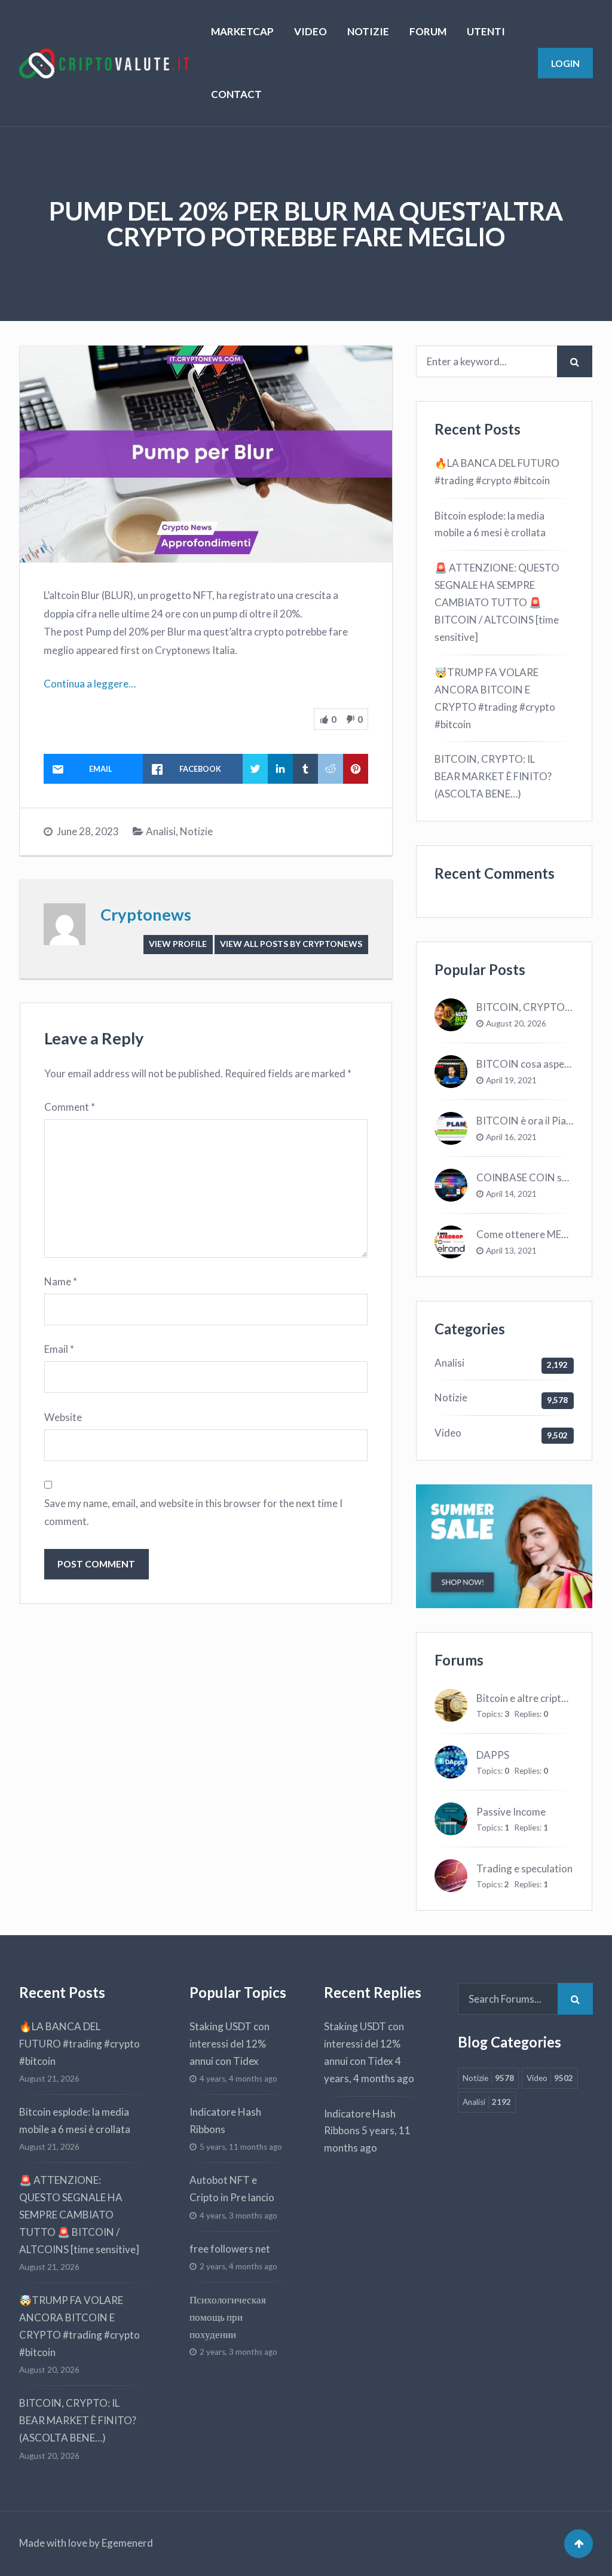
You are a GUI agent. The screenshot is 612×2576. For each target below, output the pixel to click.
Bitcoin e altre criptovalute (536, 1698)
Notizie (196, 831)
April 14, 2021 (511, 1194)
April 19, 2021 (511, 1080)
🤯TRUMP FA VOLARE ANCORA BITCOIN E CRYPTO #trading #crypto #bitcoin (495, 698)
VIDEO (310, 31)
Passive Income (511, 1812)
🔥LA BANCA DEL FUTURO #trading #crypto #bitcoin (497, 472)
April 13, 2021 (511, 1251)
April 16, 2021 (511, 1137)
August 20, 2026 (516, 1023)
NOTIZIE (368, 31)
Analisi (161, 831)
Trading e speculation (524, 1868)
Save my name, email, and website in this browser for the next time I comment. (193, 1512)
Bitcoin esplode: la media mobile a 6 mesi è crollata (490, 524)
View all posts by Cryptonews (291, 944)
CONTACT (236, 94)
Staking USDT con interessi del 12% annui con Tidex (229, 2044)
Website (63, 1417)
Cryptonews (146, 914)
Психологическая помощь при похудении (228, 2317)
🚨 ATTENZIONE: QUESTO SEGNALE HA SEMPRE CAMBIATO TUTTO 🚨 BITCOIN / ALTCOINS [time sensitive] (497, 602)
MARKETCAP (242, 31)
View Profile (178, 944)
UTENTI (486, 31)
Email (59, 1349)
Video (448, 1433)
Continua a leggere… (90, 684)
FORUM (428, 31)
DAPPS (493, 1755)
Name (61, 1281)
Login (565, 63)
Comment (70, 1107)
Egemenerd (127, 2543)
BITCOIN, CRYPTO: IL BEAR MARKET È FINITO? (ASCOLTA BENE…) (493, 776)
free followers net (230, 2249)
